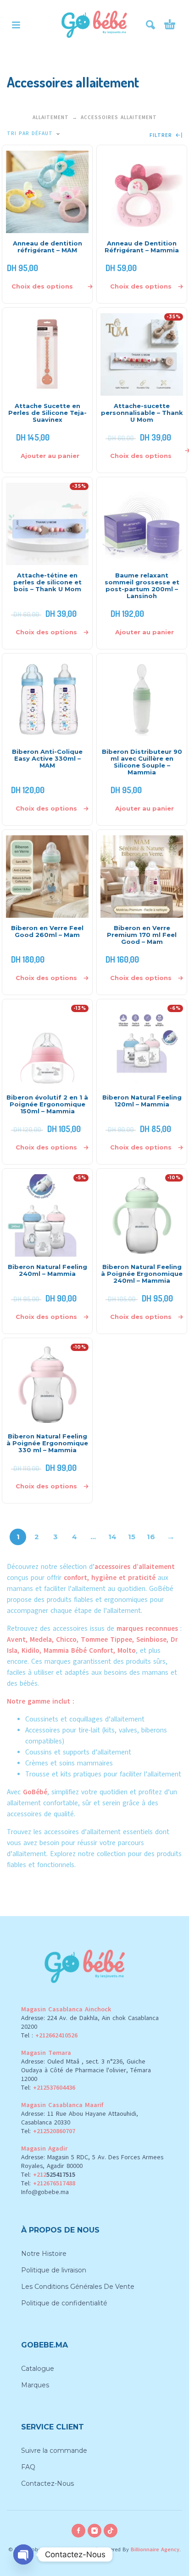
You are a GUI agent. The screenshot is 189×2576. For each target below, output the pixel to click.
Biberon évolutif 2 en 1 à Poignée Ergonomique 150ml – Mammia (47, 1104)
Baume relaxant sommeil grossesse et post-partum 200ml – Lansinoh (142, 585)
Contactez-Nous (47, 2483)
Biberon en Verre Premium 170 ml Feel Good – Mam (142, 935)
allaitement (104, 1832)
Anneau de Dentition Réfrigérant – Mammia (142, 247)
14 (112, 1537)
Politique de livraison (54, 2270)
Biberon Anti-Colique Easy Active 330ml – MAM (47, 758)
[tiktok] (111, 2531)
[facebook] (78, 2531)
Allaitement (51, 117)
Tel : (49, 2035)
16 (151, 1537)
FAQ (28, 2467)
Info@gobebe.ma (45, 2192)
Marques (35, 2385)
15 (132, 1537)
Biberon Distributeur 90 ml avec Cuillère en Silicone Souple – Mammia (142, 762)
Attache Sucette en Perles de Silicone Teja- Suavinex (47, 413)
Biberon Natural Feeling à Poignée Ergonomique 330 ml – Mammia (47, 1443)
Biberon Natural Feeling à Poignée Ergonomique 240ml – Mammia (142, 1274)
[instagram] (94, 2531)
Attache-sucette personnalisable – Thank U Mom (142, 413)
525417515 (61, 2175)
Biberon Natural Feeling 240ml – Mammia (47, 1270)
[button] (16, 25)
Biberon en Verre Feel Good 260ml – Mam (47, 931)
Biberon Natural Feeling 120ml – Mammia (142, 1101)
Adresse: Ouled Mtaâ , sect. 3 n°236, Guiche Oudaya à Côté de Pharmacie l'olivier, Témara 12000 (86, 2070)
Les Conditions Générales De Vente (78, 2287)
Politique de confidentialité (64, 2303)
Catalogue (38, 2369)
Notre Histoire (44, 2254)
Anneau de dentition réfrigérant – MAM (47, 247)
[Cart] (170, 25)
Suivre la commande (54, 2451)
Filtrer (162, 136)
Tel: (48, 2088)
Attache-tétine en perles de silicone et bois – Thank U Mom (47, 582)
